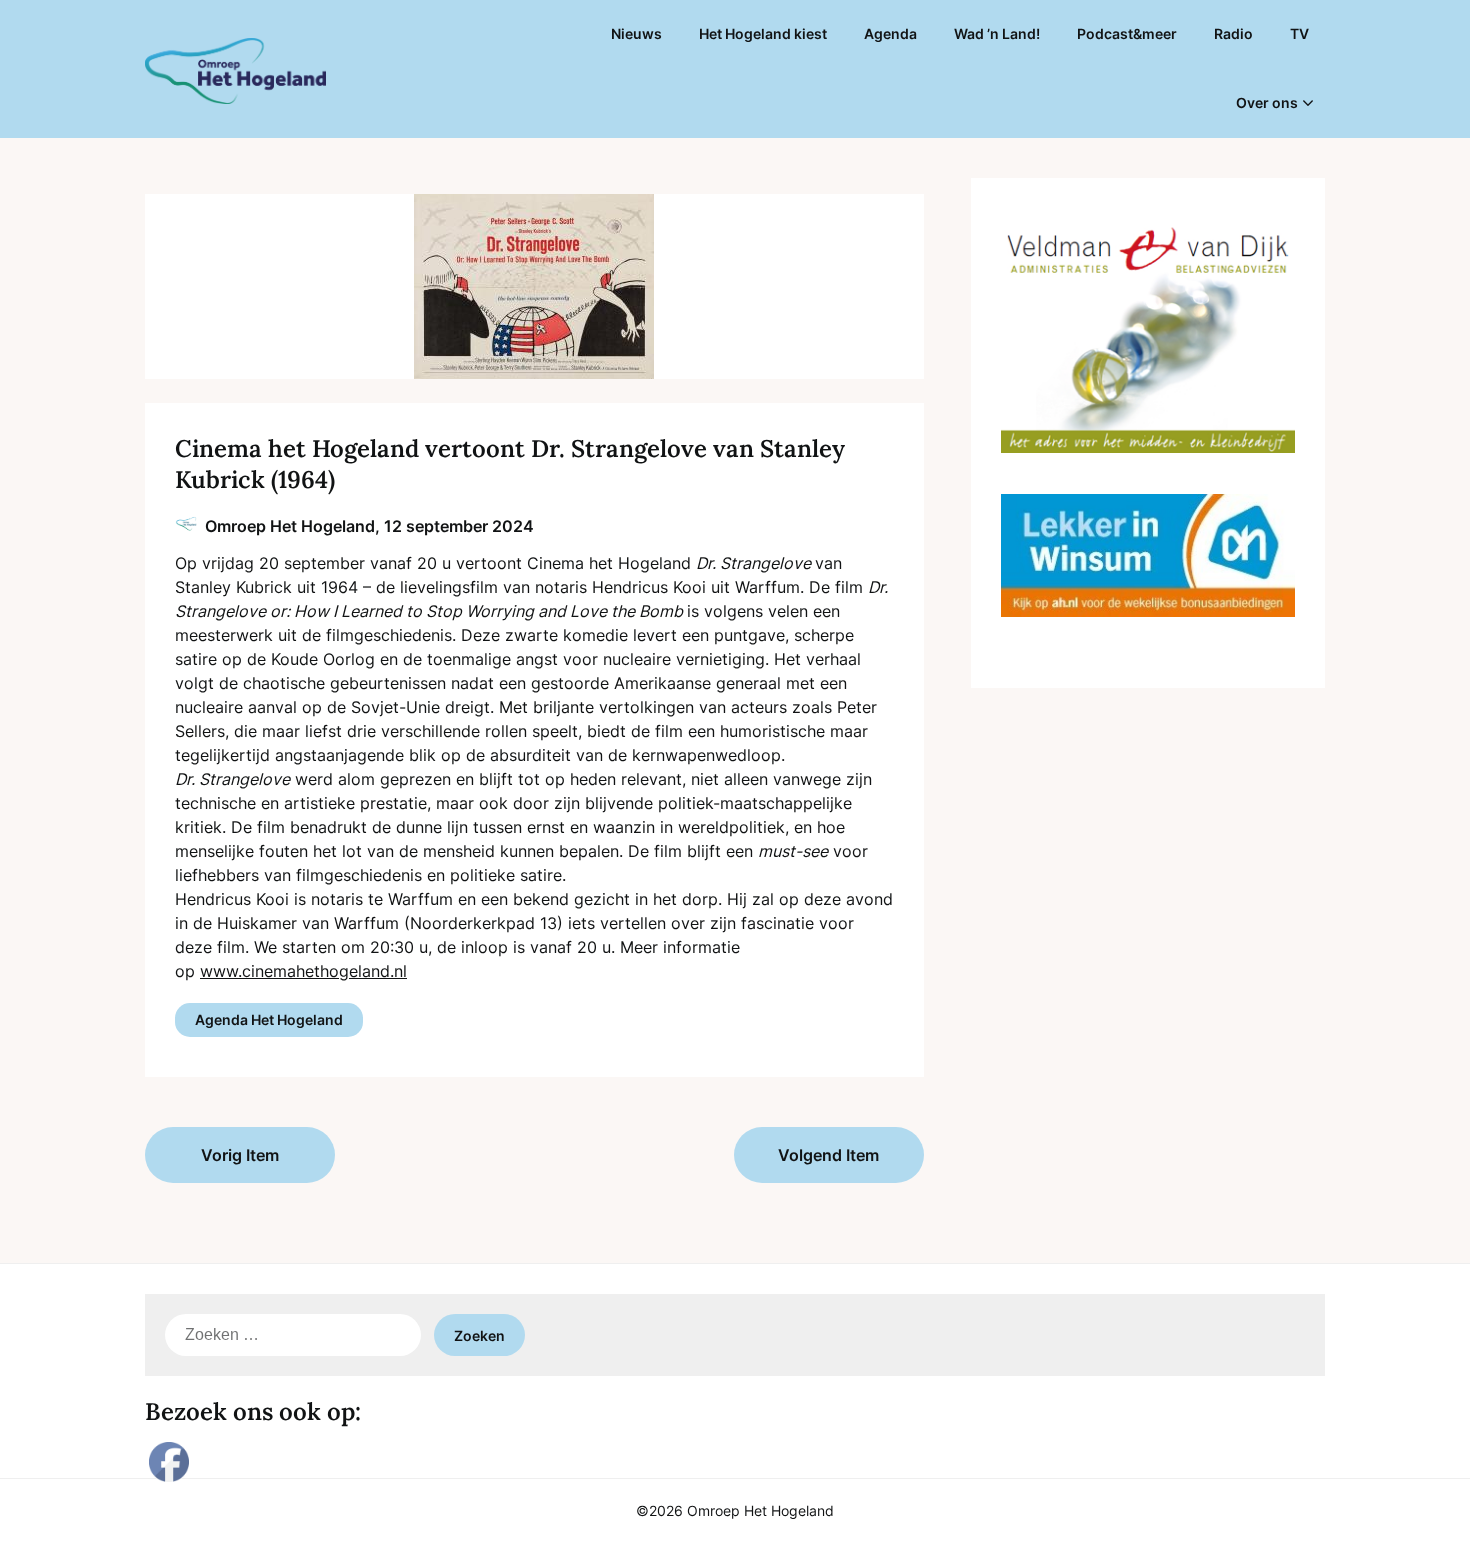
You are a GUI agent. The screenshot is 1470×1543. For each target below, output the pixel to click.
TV (1299, 33)
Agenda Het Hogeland (269, 1019)
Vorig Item (240, 1155)
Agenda (890, 33)
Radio (1233, 33)
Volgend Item (828, 1155)
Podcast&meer (1127, 33)
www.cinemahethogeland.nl (303, 971)
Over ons (1267, 102)
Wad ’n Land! (997, 33)
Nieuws (636, 33)
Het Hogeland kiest (763, 33)
